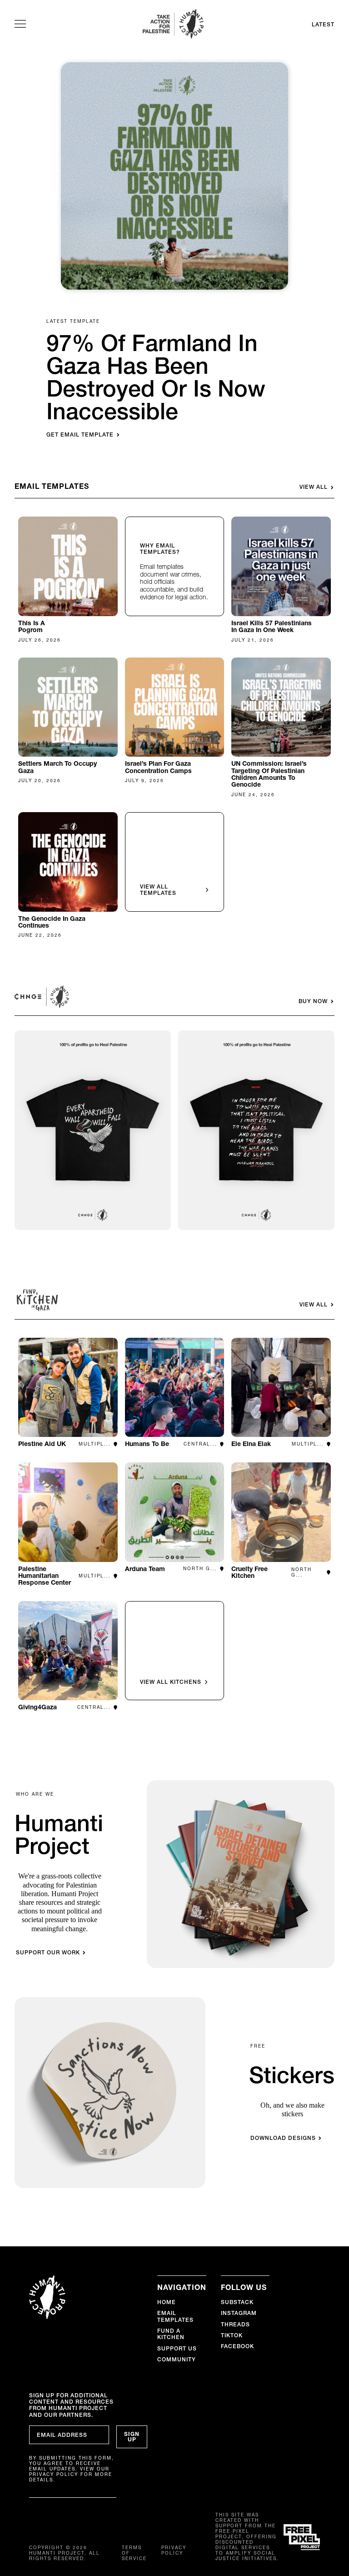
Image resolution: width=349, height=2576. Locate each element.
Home (167, 2302)
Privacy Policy (174, 2551)
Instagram (239, 2313)
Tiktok (232, 2335)
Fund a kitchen (171, 2334)
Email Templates (175, 2316)
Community (177, 2359)
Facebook (237, 2346)
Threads (235, 2324)
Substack (237, 2302)
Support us (177, 2348)
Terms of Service (134, 2553)
